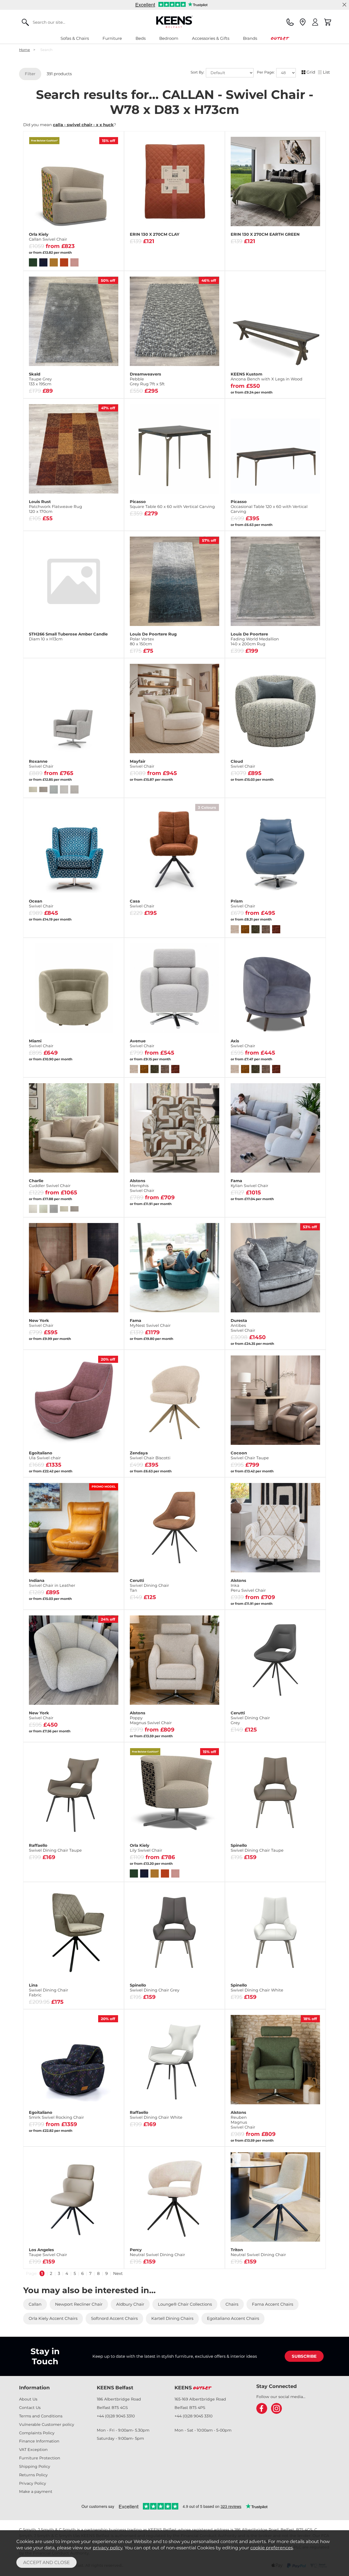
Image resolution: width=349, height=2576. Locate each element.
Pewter (206, 927)
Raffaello (55, 1848)
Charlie (50, 1183)
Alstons (142, 1186)
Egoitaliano (45, 1455)
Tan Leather (97, 1599)
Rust (142, 927)
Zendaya (150, 1455)
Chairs (232, 2304)
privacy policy (108, 2548)
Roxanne (41, 764)
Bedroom (169, 38)
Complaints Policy (37, 2433)
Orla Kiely (48, 237)
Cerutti (149, 1585)
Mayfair (142, 764)
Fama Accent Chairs (273, 2304)
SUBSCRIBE (304, 2356)
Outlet (280, 38)
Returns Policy (33, 2475)
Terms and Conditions (41, 2416)
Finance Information (39, 2441)
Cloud (243, 764)
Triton (258, 2252)
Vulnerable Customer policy (47, 2424)
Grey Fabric (49, 1999)
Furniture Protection (40, 2458)
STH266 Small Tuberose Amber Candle (68, 637)
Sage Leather (49, 1599)
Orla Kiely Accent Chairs (53, 2318)
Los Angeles (48, 2252)
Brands (250, 38)
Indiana (52, 1583)
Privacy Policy (33, 2483)
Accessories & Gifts (211, 38)
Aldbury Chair (130, 2304)
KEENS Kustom (267, 377)
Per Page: (266, 72)
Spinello (257, 1848)
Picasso (172, 504)
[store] (303, 22)
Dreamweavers (147, 379)
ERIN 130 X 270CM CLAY (155, 234)
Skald (40, 379)
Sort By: (198, 72)
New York (41, 1323)
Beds (141, 38)
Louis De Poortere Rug (153, 639)
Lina (49, 1990)
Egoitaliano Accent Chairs (233, 2318)
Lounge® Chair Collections (185, 2304)
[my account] (315, 22)
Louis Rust (55, 507)
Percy (157, 2252)
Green (174, 927)
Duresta (243, 1325)
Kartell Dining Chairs (172, 2318)
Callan (35, 2304)
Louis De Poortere (255, 639)
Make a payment (36, 2492)
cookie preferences (272, 2548)
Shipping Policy (35, 2466)
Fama (249, 1183)
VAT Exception (33, 2450)
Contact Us (30, 2408)
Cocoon (250, 1455)
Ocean (41, 904)
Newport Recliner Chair (79, 2304)
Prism (243, 904)
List (326, 72)
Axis (243, 1043)
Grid (311, 72)
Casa (142, 904)
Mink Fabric (97, 1999)
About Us (28, 2399)
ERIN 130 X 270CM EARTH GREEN (265, 234)
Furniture (112, 38)
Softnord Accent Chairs (114, 2318)
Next (118, 2273)
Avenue (142, 1043)
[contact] (290, 22)
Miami (41, 1043)
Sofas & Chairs (75, 38)
